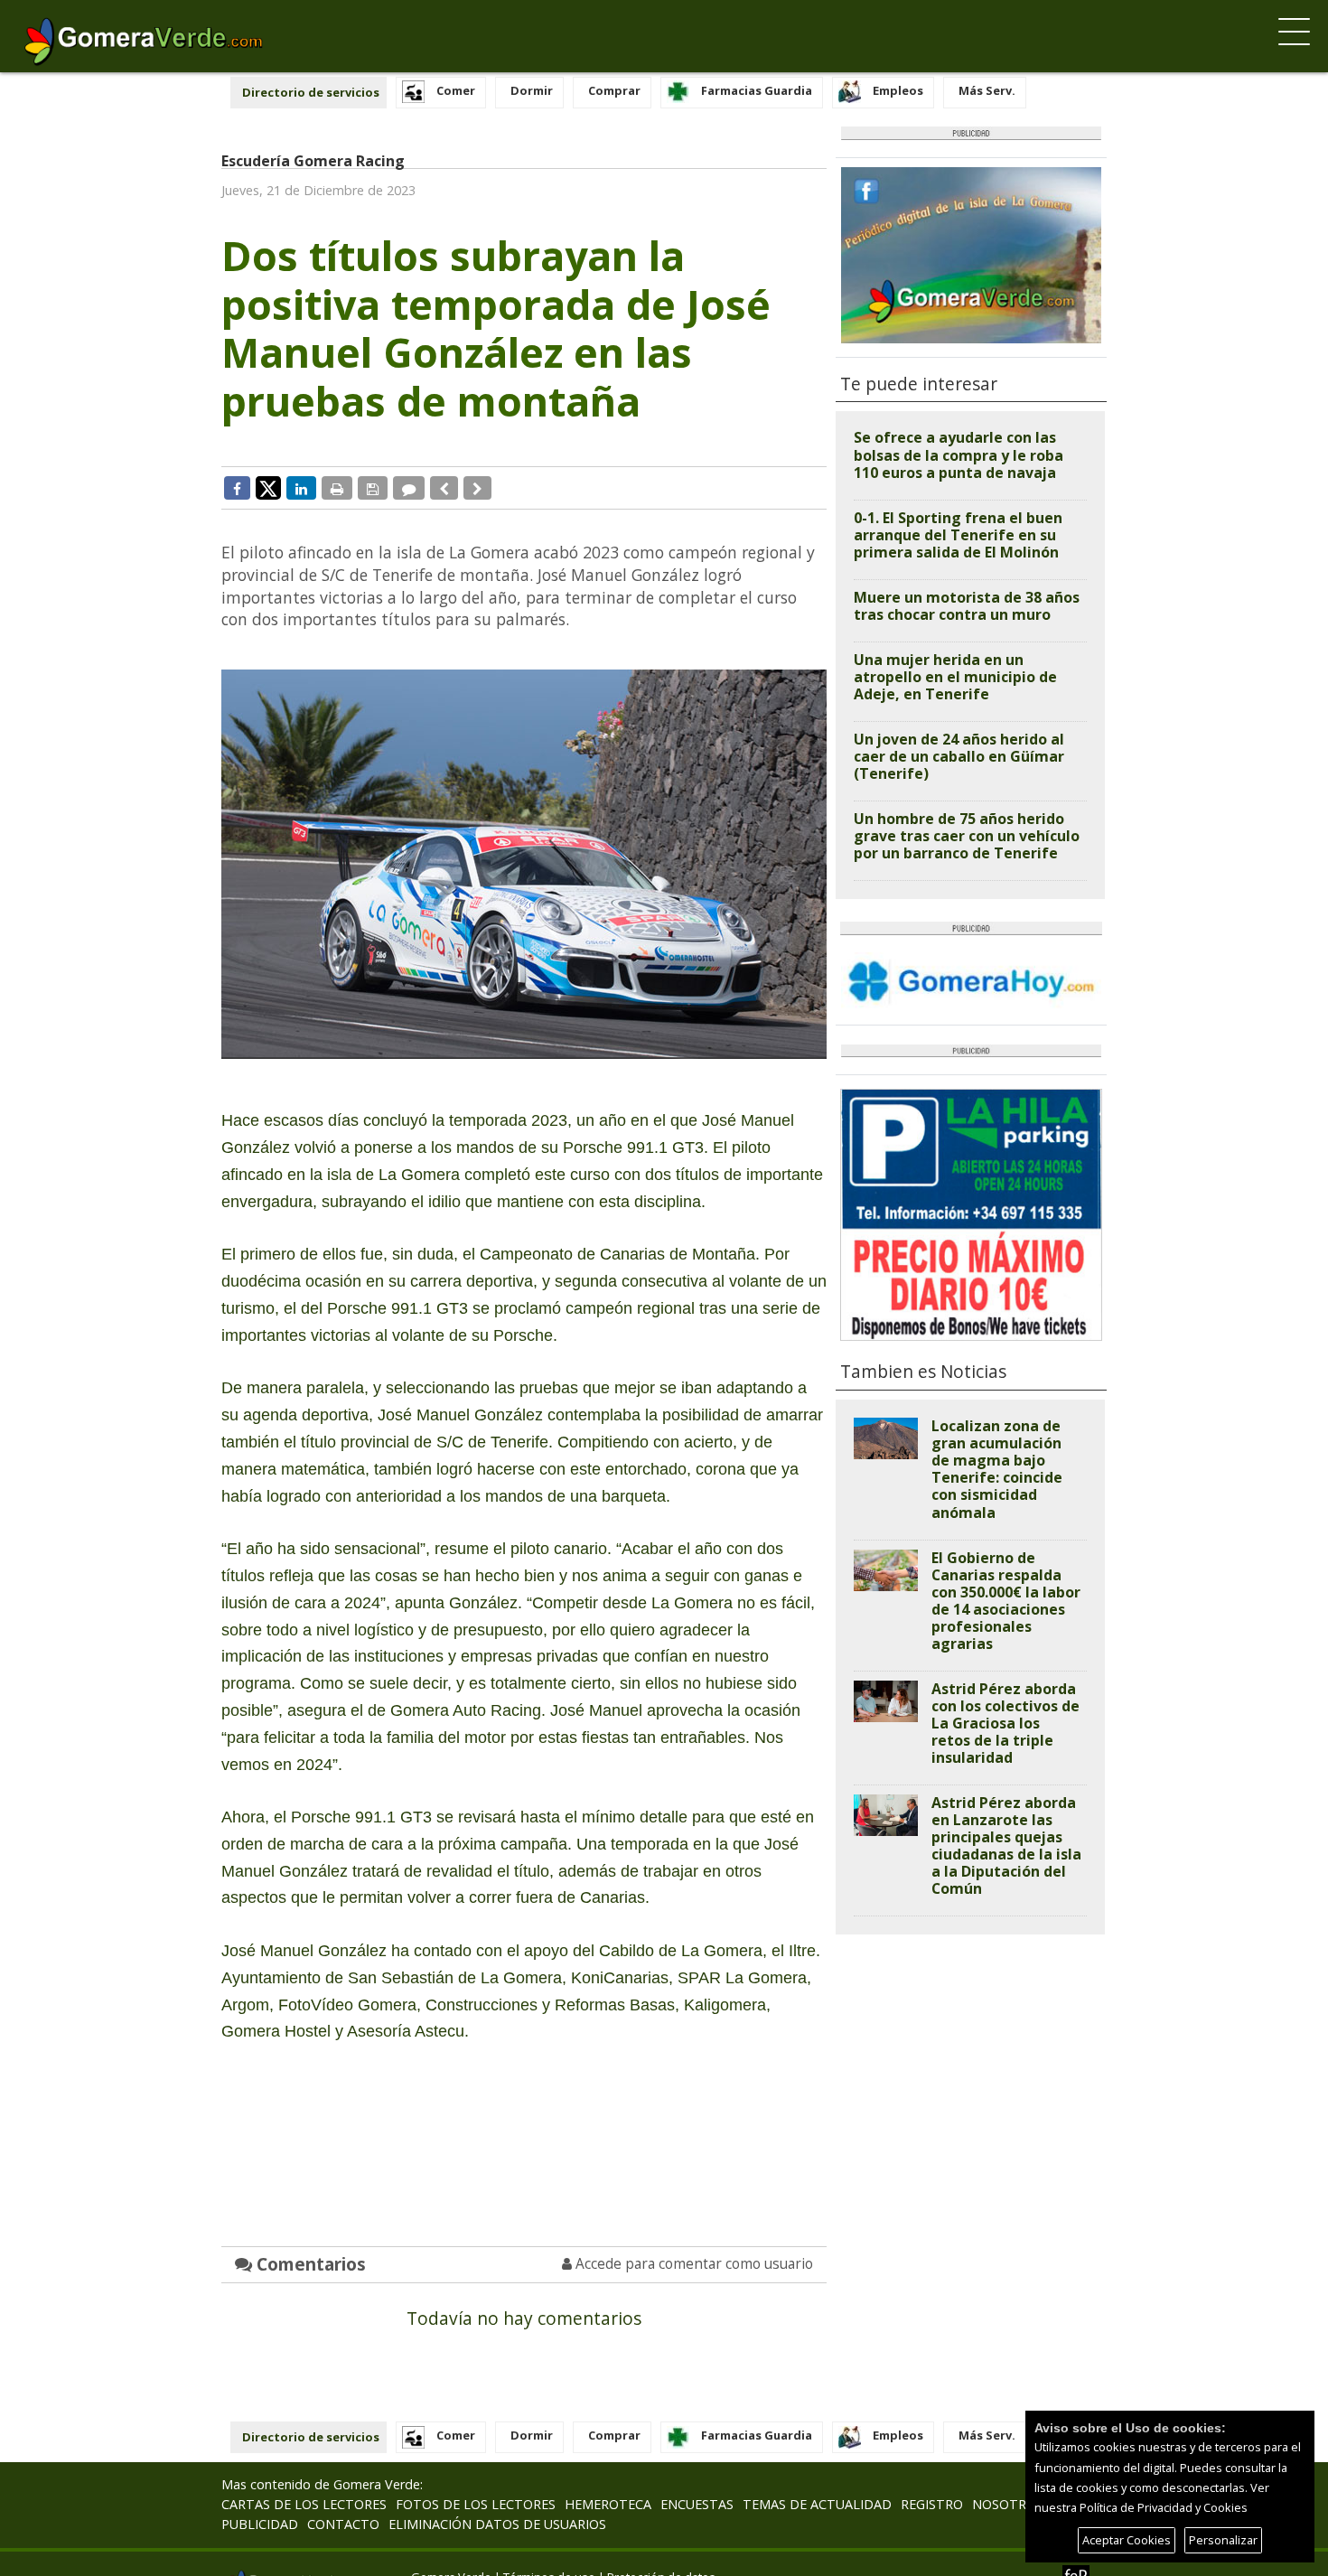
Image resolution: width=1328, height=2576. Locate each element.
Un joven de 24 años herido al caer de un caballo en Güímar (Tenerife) (959, 756)
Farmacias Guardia (757, 90)
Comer (456, 90)
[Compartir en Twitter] (268, 487)
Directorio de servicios (311, 92)
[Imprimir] (337, 488)
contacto (343, 2524)
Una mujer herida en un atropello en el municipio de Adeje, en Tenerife (955, 677)
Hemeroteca (608, 2504)
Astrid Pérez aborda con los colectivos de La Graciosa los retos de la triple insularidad (1005, 1723)
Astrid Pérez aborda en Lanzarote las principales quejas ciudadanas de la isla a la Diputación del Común (1006, 1845)
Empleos (898, 90)
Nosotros (1008, 2504)
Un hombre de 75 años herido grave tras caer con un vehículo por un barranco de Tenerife (967, 836)
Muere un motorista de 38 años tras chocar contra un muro (967, 606)
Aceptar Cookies (1127, 2540)
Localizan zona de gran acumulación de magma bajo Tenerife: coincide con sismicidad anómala (997, 1469)
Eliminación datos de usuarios (497, 2524)
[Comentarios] (409, 488)
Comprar (614, 90)
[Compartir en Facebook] (237, 488)
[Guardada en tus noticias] (373, 488)
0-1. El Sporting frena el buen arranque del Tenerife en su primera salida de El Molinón (958, 535)
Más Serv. (987, 90)
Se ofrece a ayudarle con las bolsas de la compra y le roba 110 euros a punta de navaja (959, 454)
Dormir (532, 90)
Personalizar (1223, 2540)
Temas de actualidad (817, 2504)
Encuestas (697, 2504)
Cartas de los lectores (304, 2504)
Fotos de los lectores (476, 2504)
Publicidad (260, 2524)
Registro (932, 2504)
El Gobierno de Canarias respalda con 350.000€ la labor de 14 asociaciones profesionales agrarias (1006, 1601)
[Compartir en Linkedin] (301, 488)
